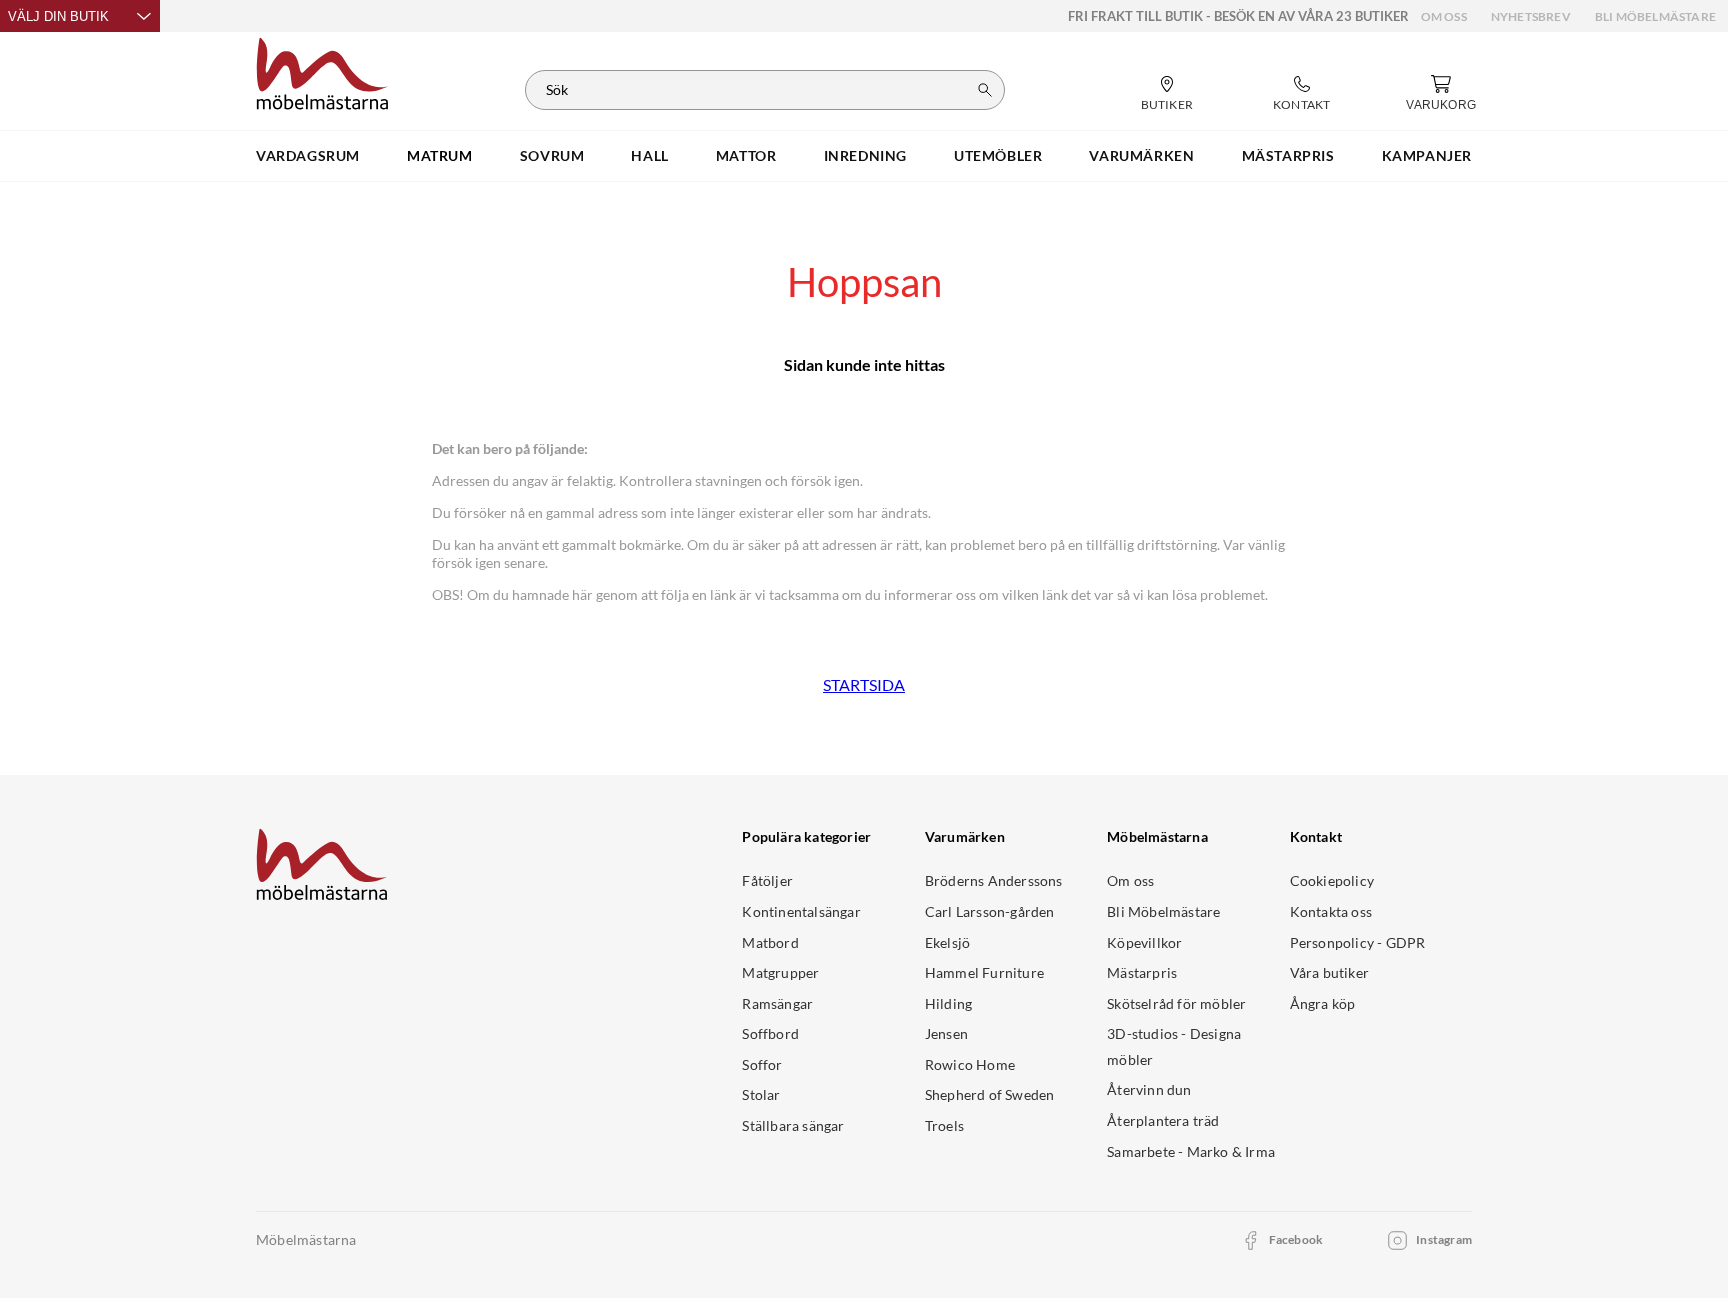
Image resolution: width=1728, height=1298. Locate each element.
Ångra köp (1323, 1003)
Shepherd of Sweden (990, 1094)
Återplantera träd (1163, 1120)
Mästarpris (1142, 972)
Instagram (1444, 1239)
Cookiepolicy (1332, 880)
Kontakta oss (1331, 911)
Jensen (946, 1033)
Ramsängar (777, 1003)
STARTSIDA (864, 684)
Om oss (1444, 16)
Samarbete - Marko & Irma (1191, 1151)
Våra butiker (1329, 972)
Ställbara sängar (793, 1125)
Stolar (761, 1094)
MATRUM (440, 155)
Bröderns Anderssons (994, 880)
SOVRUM (552, 155)
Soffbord (770, 1033)
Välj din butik (58, 16)
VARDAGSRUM (308, 155)
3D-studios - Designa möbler (1174, 1046)
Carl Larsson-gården (990, 911)
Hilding (948, 1003)
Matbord (770, 942)
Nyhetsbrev (1531, 16)
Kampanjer (1427, 155)
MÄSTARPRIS (1288, 155)
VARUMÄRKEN (1141, 155)
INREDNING (865, 155)
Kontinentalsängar (801, 911)
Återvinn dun (1149, 1089)
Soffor (762, 1064)
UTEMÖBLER (998, 155)
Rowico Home (970, 1064)
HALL (649, 155)
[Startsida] (322, 71)
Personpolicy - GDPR (1358, 942)
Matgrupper (780, 972)
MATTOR (746, 155)
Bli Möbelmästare (1655, 16)
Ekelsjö (947, 942)
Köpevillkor (1144, 942)
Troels (944, 1125)
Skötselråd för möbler (1176, 1003)
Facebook (1296, 1239)
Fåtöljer (767, 880)
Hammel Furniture (984, 972)
